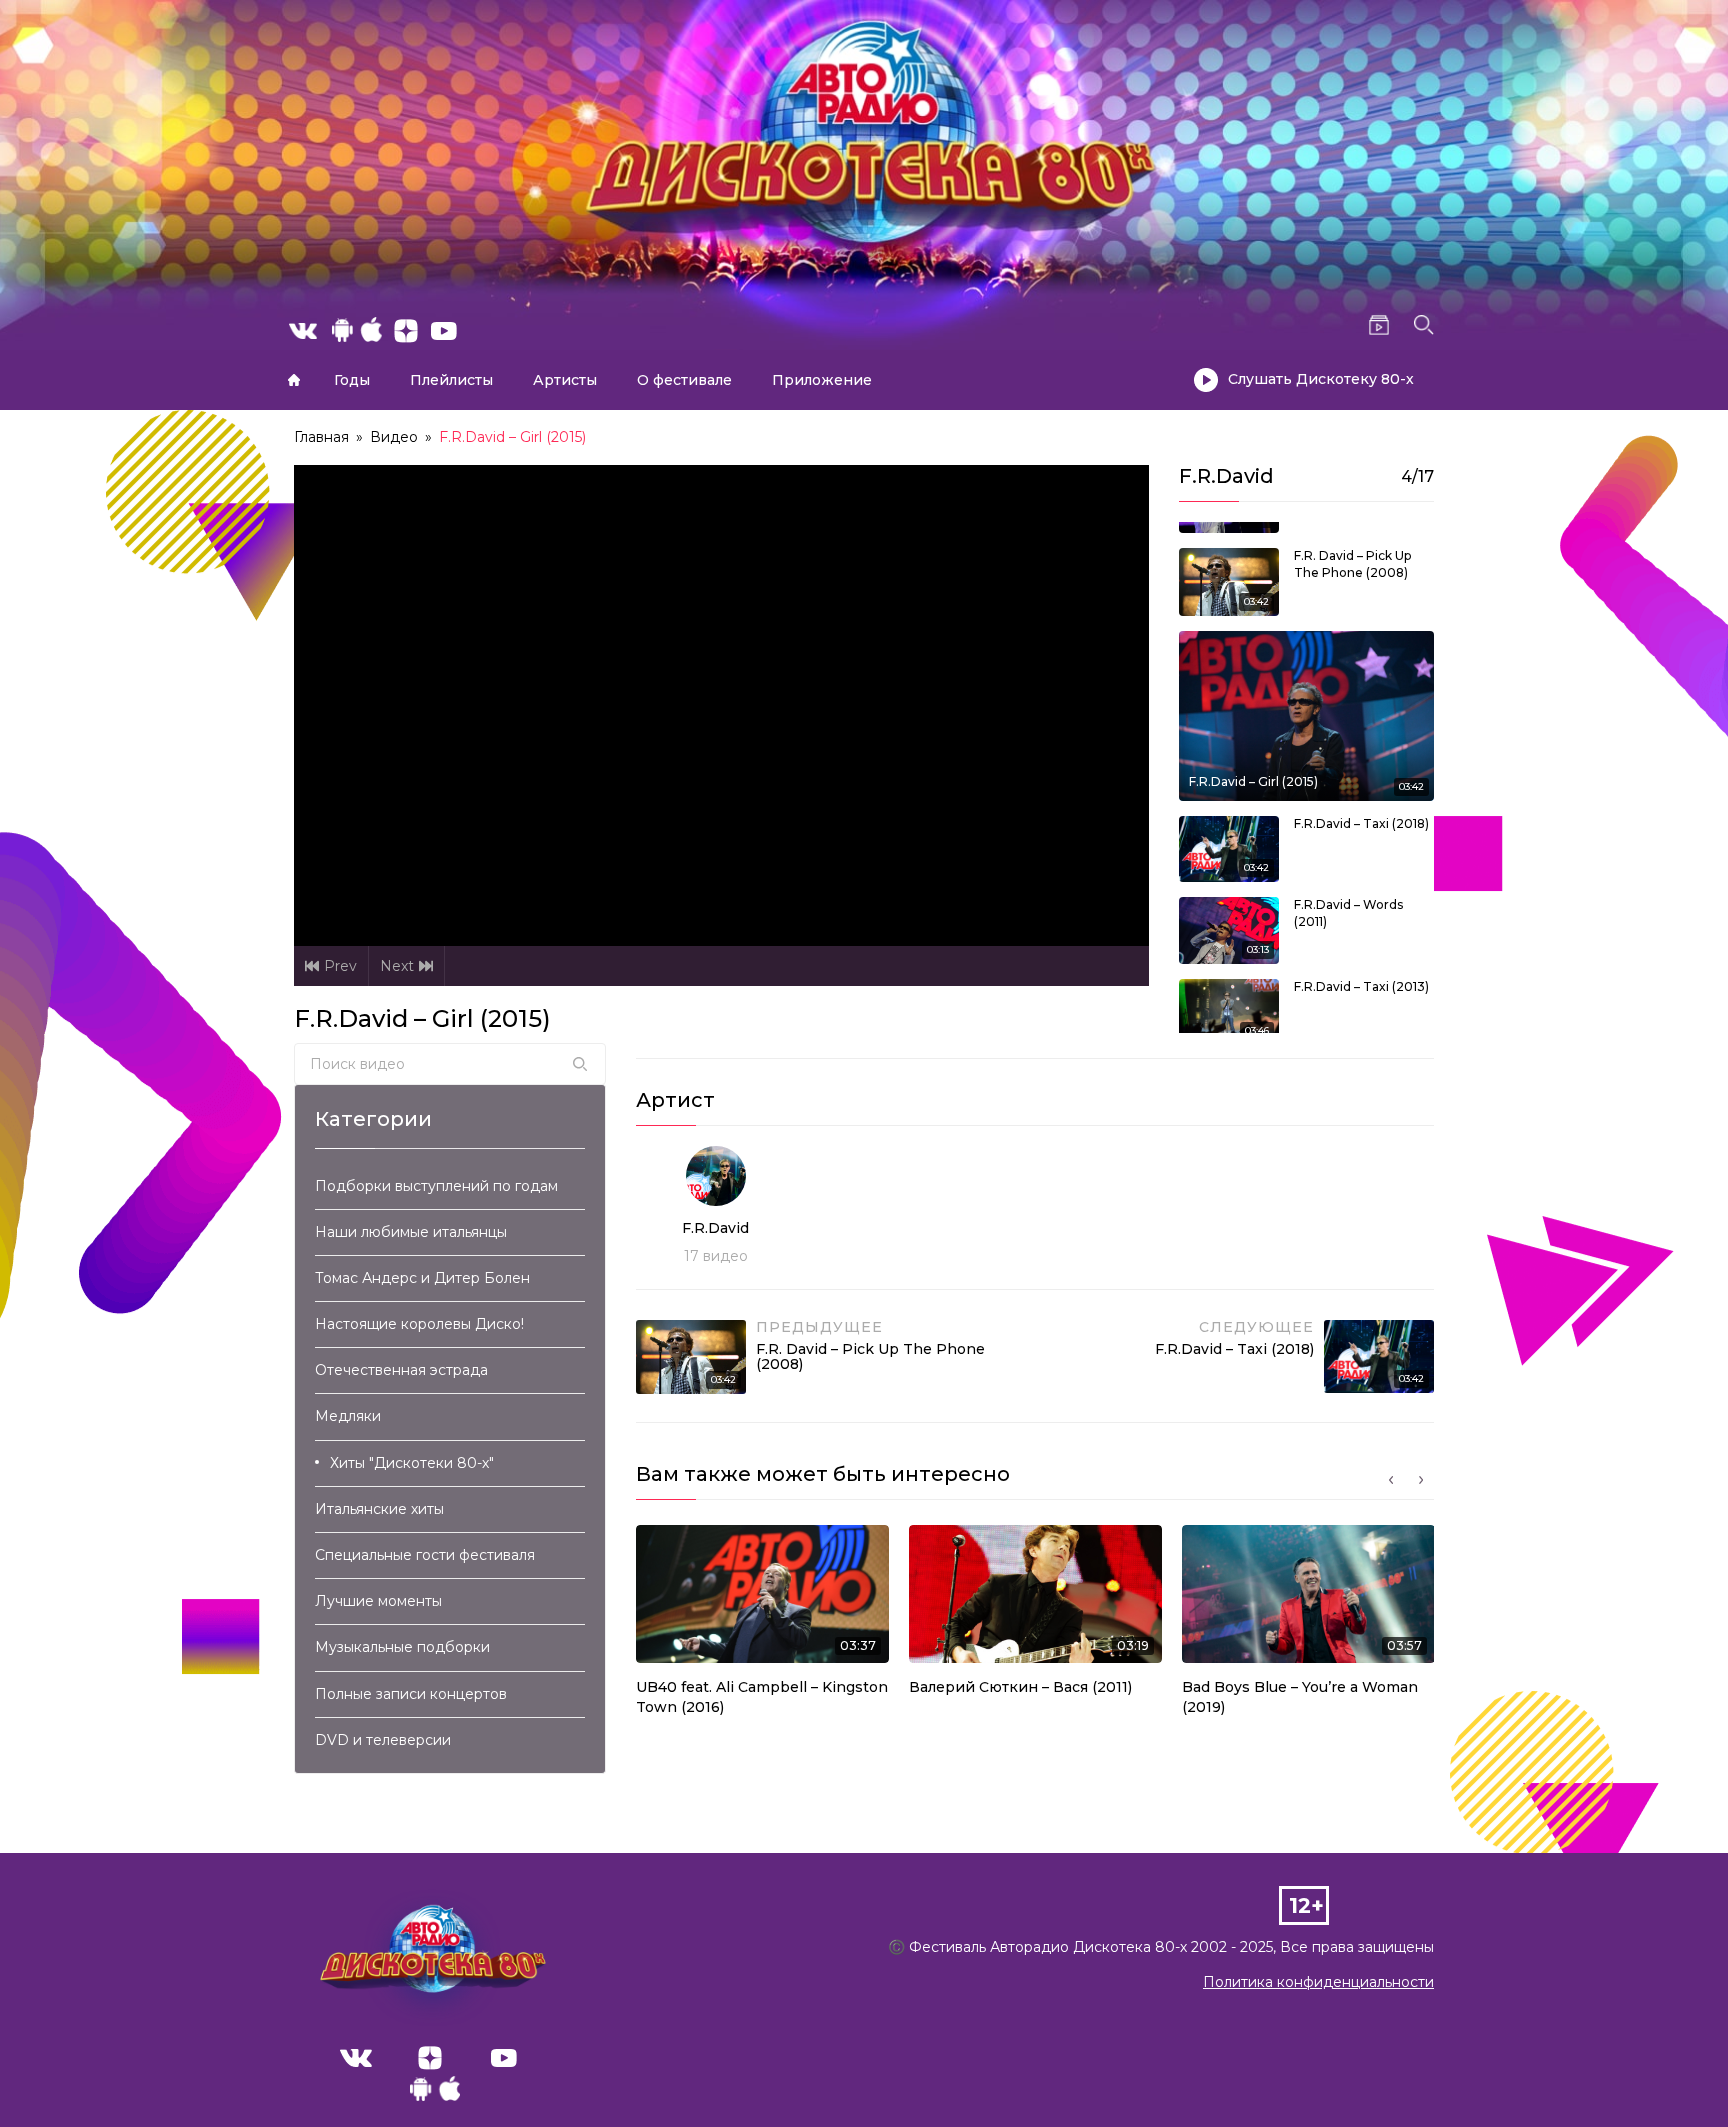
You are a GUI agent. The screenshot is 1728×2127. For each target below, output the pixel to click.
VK (356, 2058)
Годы (352, 380)
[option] (762, 1626)
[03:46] (1229, 1011)
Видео (394, 437)
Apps (435, 2094)
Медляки (348, 1416)
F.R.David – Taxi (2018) (1361, 823)
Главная (294, 380)
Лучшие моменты (378, 1601)
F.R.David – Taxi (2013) (1361, 986)
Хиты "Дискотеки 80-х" (412, 1463)
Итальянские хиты (379, 1509)
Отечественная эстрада (401, 1370)
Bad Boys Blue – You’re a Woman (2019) (1300, 1697)
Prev (340, 966)
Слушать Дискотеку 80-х (1321, 379)
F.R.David (715, 1228)
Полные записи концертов (411, 1694)
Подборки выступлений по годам (436, 1186)
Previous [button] (1391, 1480)
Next (397, 966)
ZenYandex (430, 2058)
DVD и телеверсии (383, 1740)
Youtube (504, 2058)
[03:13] (1229, 929)
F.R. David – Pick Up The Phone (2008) (1352, 564)
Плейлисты (451, 380)
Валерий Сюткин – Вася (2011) (1020, 1687)
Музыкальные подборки (402, 1647)
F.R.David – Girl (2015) (1253, 781)
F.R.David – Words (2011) (1348, 913)
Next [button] (1421, 1480)
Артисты (565, 380)
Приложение (822, 380)
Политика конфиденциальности (1318, 1982)
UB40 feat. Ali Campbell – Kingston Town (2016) (762, 1697)
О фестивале (684, 380)
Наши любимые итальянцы (411, 1232)
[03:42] (1229, 580)
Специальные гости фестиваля (425, 1555)
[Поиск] (580, 1064)
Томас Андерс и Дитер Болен (422, 1278)
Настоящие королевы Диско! (419, 1324)
